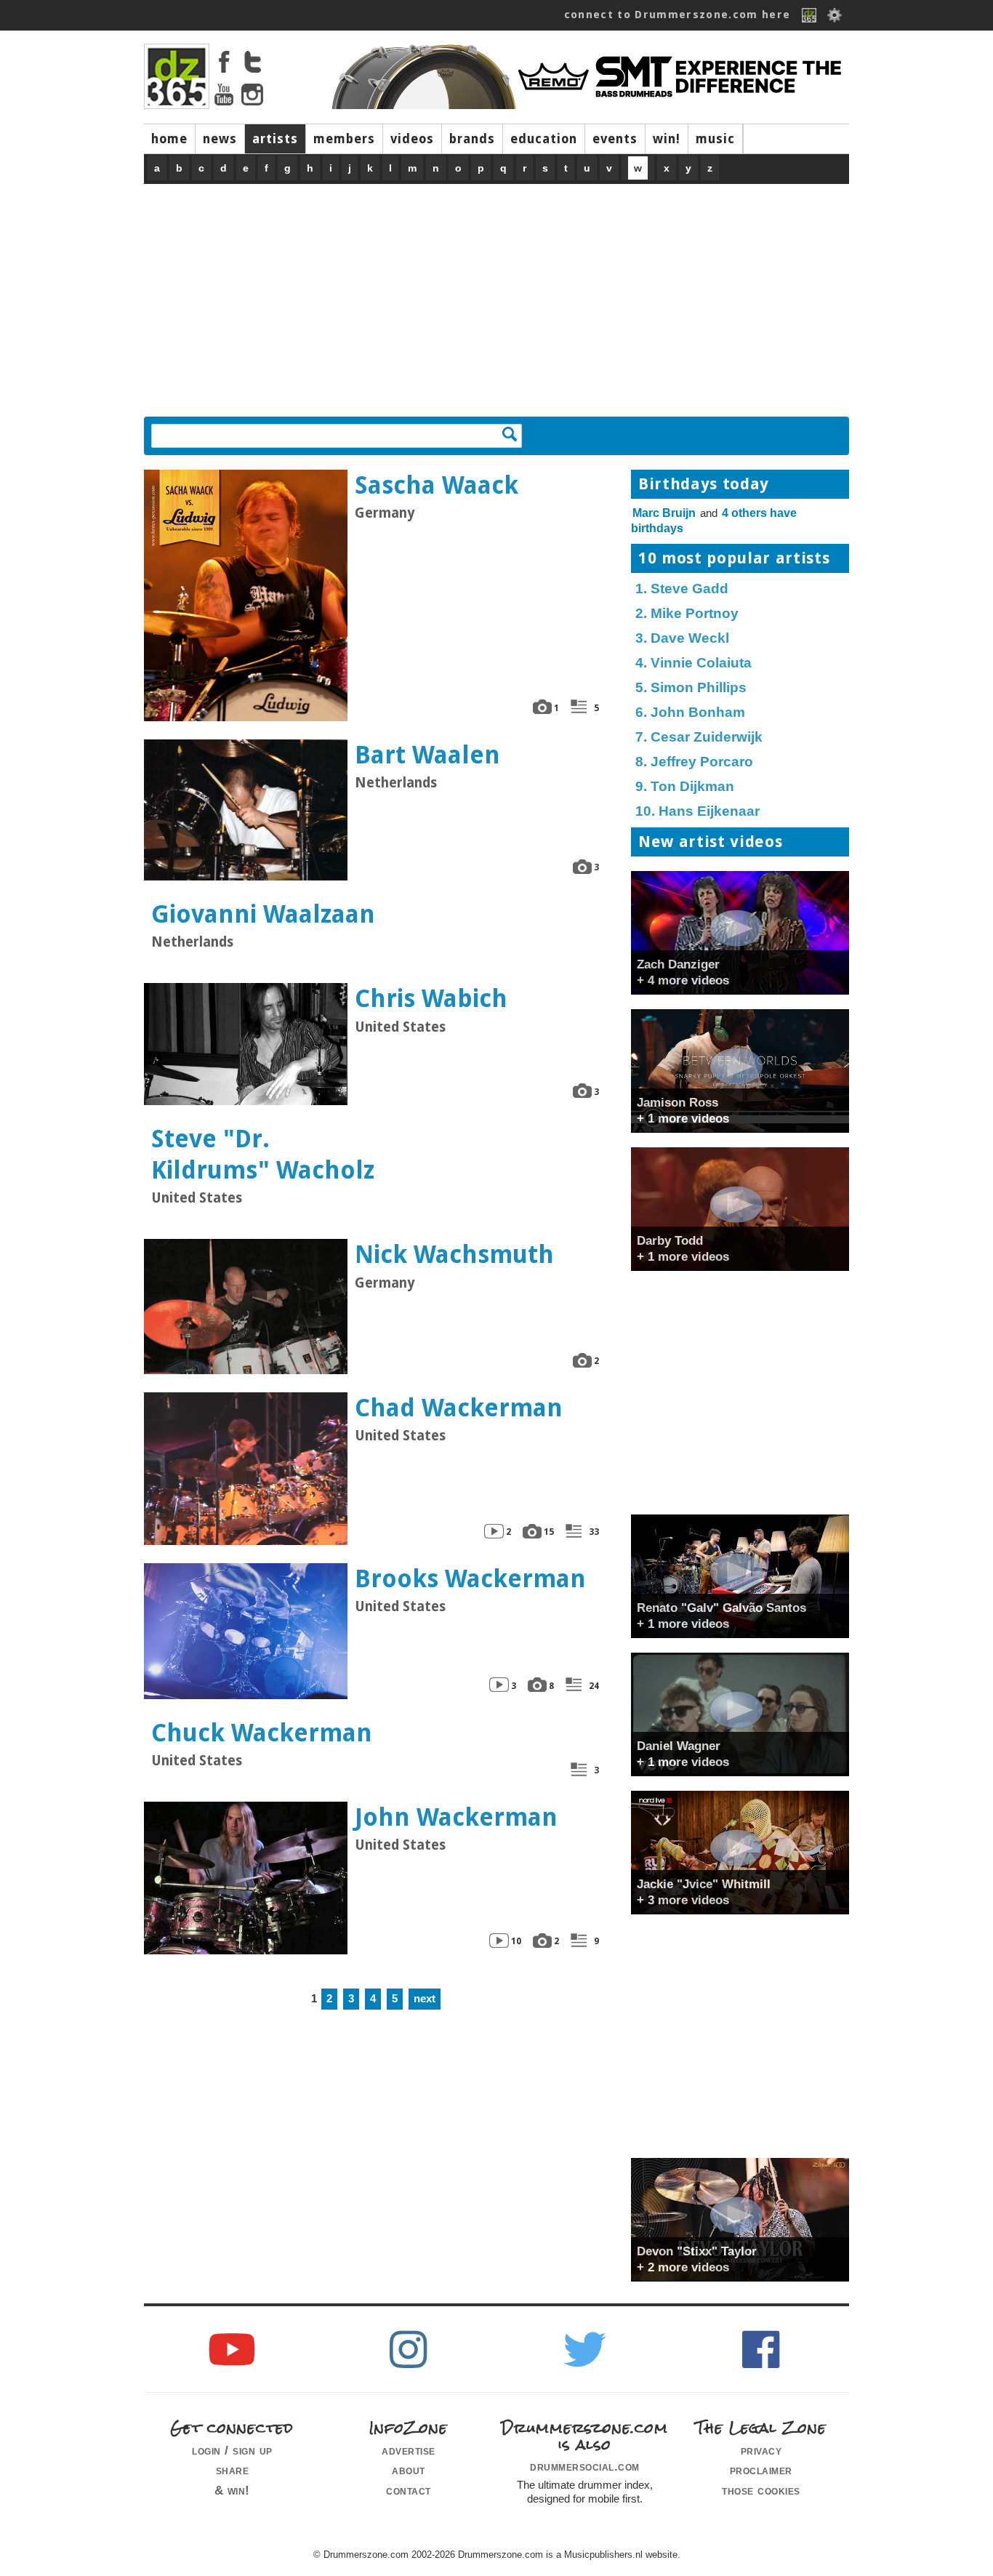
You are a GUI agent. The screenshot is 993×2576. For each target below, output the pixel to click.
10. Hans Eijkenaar (697, 811)
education (544, 139)
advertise (409, 2450)
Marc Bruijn (664, 513)
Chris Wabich (431, 999)
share (233, 2470)
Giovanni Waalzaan (263, 914)
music (715, 139)
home (169, 139)
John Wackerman (456, 1817)
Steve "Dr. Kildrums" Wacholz (263, 1155)
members (344, 139)
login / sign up (232, 2450)
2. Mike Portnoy (687, 613)
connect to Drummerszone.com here (678, 15)
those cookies (761, 2490)
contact (409, 2490)
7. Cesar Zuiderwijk (699, 737)
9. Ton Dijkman (685, 786)
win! (667, 139)
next (425, 1999)
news (220, 139)
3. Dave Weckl (682, 638)
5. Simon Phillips (691, 687)
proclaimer (761, 2470)
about (409, 2470)
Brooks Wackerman (470, 1579)
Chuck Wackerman (262, 1733)
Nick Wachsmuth (454, 1255)
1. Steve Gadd (682, 589)
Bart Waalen (427, 755)
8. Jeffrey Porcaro (694, 762)
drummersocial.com (585, 2466)
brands (472, 139)
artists (275, 139)
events (615, 139)
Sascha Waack (437, 485)
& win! (232, 2490)
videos (412, 139)
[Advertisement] (496, 293)
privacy (761, 2450)
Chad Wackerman (459, 1408)
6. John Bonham (690, 712)
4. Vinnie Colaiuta (694, 663)
